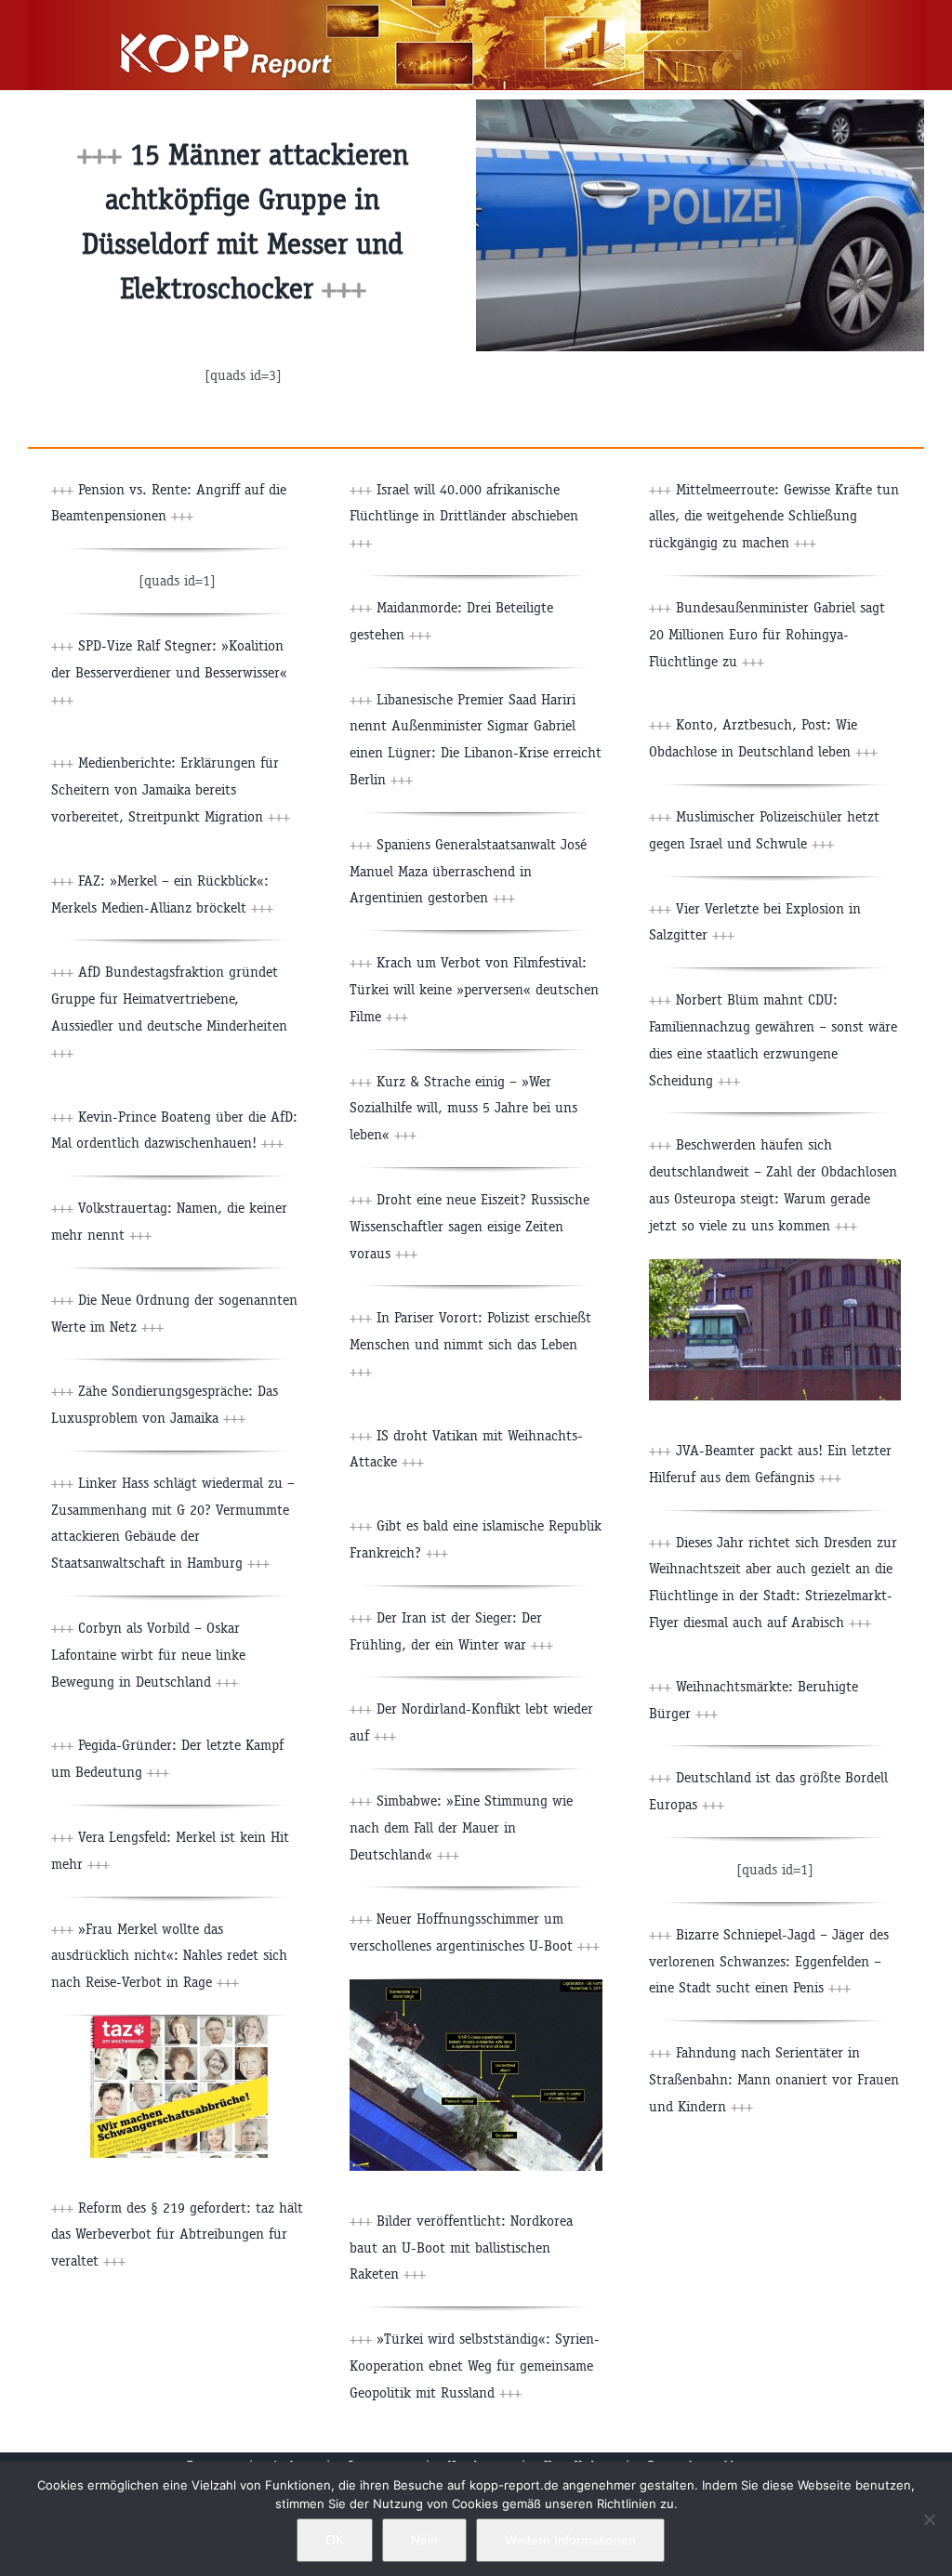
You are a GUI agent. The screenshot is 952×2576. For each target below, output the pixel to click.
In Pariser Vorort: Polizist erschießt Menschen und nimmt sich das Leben (470, 1344)
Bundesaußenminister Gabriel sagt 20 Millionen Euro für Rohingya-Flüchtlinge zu (767, 634)
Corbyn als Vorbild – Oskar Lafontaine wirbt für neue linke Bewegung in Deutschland (148, 1655)
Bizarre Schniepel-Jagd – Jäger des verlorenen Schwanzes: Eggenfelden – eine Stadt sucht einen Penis (769, 1961)
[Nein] (929, 2519)
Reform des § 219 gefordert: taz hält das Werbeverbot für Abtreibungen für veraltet (177, 2234)
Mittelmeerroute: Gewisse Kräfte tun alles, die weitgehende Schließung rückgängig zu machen (774, 516)
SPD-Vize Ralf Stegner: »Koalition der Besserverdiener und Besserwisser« (169, 672)
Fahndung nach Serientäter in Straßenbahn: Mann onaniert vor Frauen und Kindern (774, 2079)
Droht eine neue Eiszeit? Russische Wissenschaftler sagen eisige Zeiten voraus (469, 1226)
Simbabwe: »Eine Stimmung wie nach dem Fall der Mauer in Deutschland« (461, 1827)
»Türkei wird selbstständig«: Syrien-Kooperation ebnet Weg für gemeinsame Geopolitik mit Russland (475, 2366)
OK (335, 2540)
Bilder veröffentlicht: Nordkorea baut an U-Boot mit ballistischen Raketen (461, 2247)
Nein (424, 2540)
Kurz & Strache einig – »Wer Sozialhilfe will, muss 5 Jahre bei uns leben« (463, 1108)
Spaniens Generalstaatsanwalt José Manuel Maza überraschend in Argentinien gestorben (468, 871)
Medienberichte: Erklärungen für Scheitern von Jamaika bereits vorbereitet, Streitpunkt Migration (171, 789)
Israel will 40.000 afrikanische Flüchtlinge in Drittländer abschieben (464, 516)
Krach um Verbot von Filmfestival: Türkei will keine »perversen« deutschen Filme (474, 989)
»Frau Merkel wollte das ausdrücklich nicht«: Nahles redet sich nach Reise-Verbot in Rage (169, 1956)
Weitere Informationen (570, 2540)
